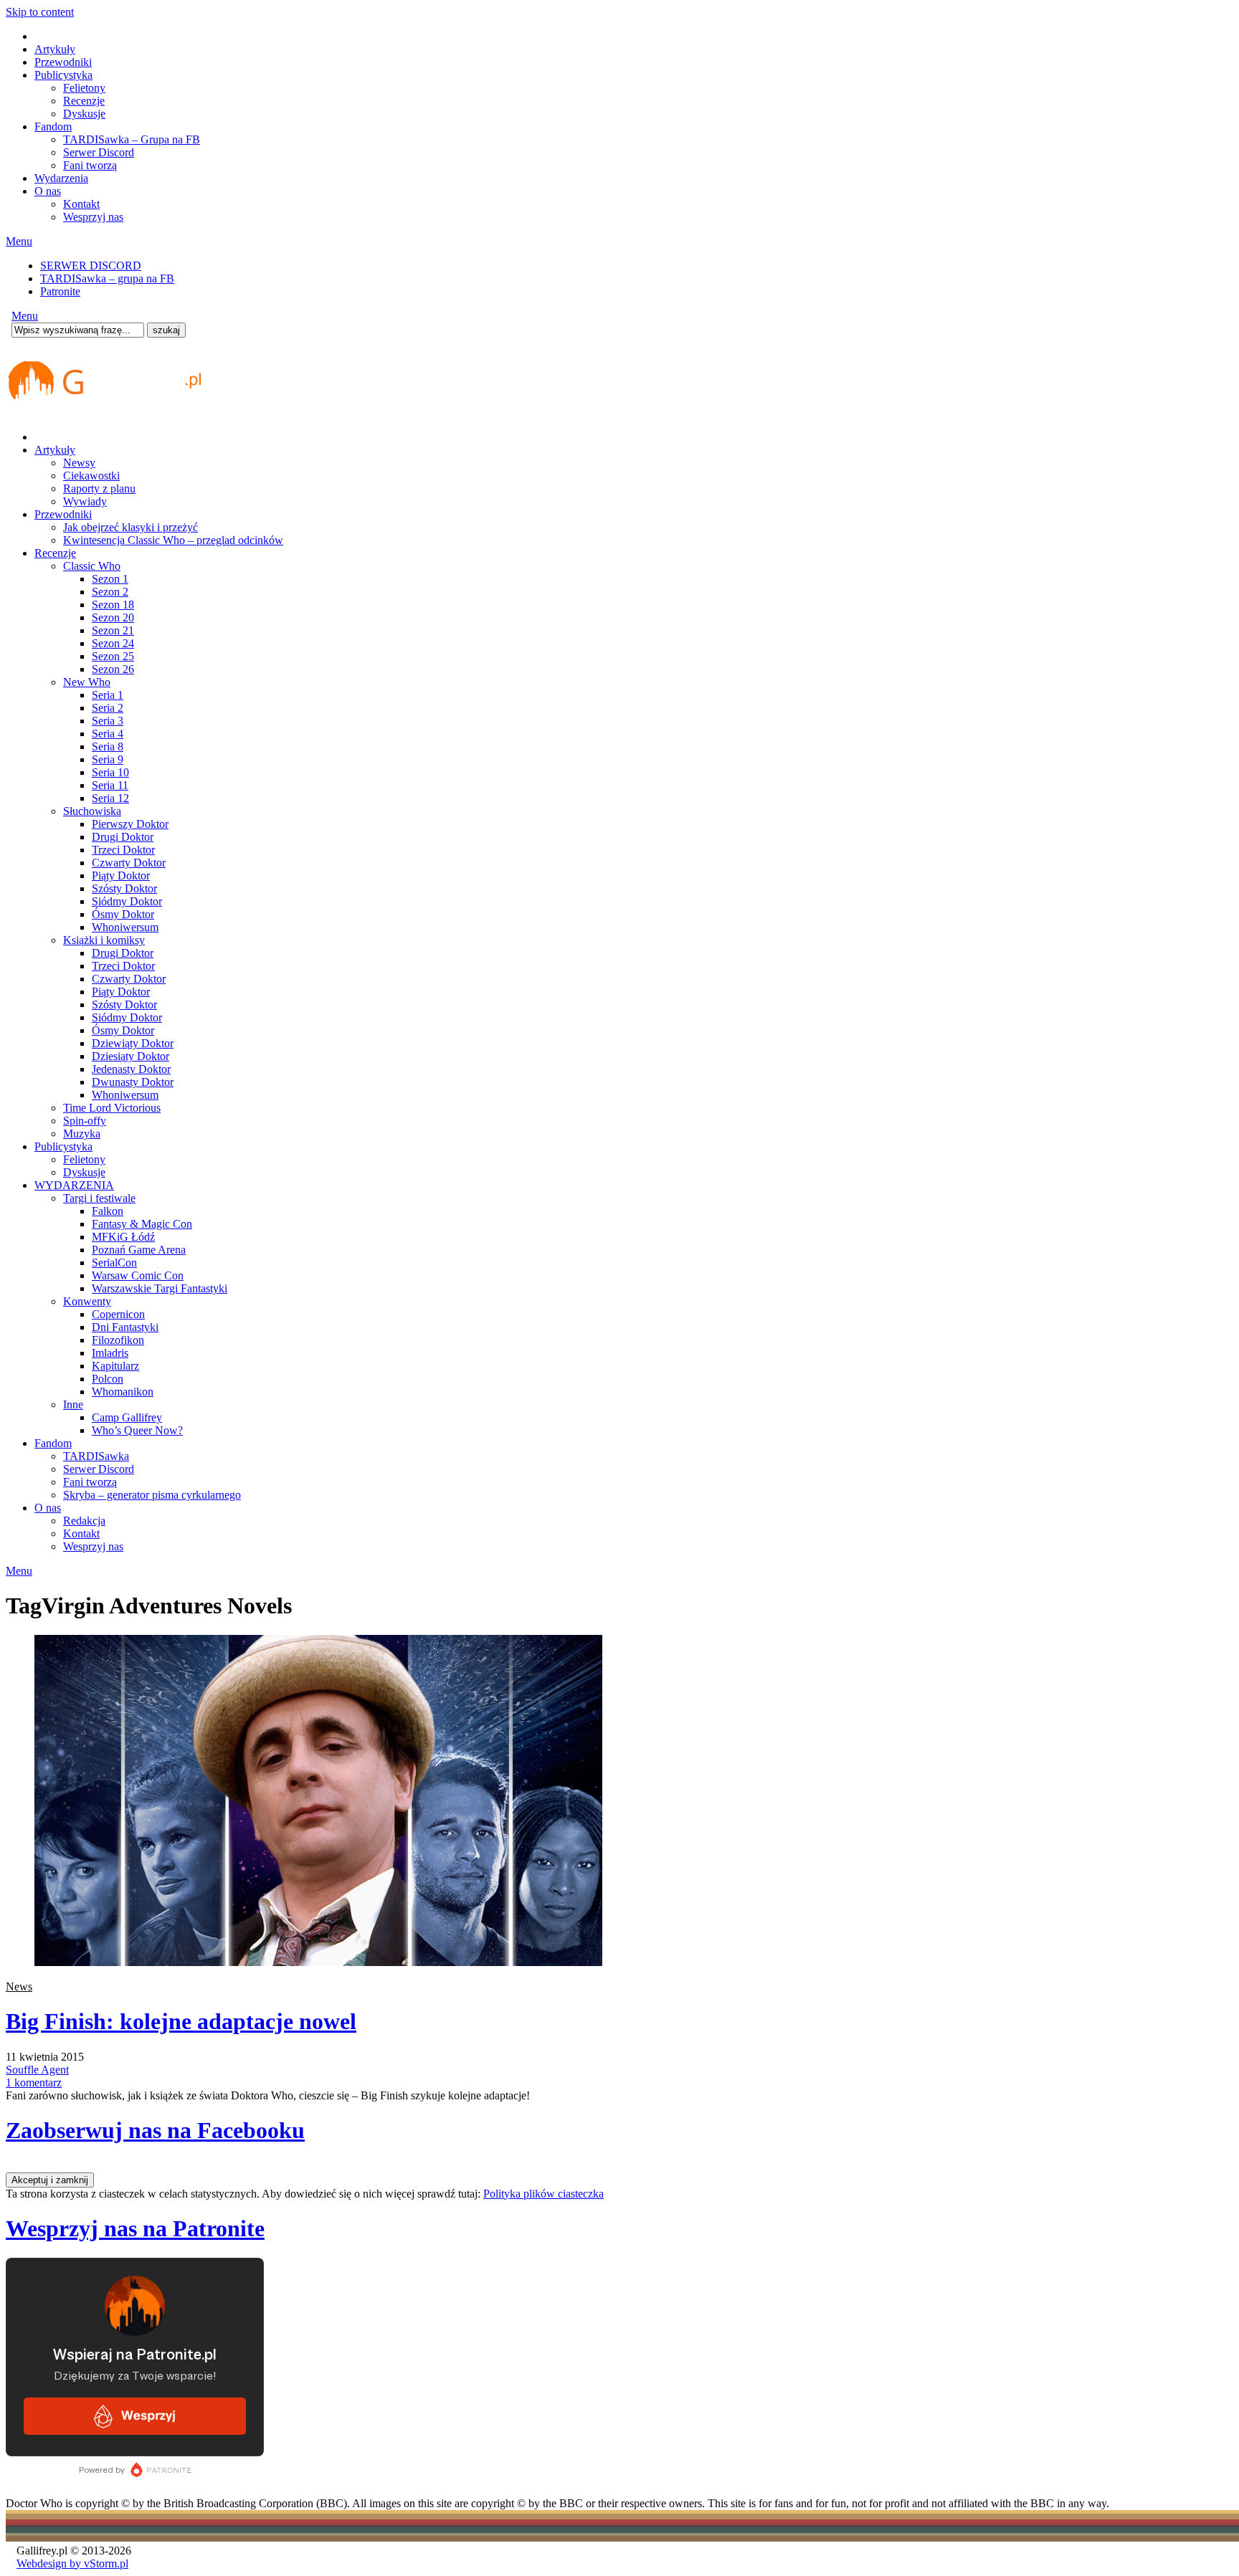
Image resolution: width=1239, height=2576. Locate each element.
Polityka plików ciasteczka (543, 2194)
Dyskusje (84, 114)
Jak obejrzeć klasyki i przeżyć (130, 527)
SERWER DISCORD (91, 266)
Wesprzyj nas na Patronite (135, 2228)
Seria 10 (110, 772)
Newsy (79, 463)
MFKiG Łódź (123, 1237)
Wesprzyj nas (93, 217)
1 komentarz (34, 2083)
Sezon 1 (110, 579)
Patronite (60, 291)
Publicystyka (63, 75)
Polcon (108, 1379)
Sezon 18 (113, 605)
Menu (19, 241)
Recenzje (84, 101)
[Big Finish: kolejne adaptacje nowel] (318, 1962)
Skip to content (40, 12)
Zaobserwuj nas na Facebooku (155, 2130)
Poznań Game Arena (139, 1250)
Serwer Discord (99, 152)
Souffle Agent (37, 2070)
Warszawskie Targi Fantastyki (160, 1288)
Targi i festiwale (99, 1198)
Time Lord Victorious (112, 1108)
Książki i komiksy (104, 940)
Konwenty (87, 1301)
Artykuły (55, 49)
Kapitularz (115, 1366)
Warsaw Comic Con (138, 1275)
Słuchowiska (92, 811)
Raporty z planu (99, 488)
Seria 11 (110, 785)
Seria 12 (110, 798)
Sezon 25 (113, 656)
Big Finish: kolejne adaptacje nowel (181, 2021)
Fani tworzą (90, 165)
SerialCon (114, 1263)
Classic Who (92, 566)
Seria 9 (108, 759)
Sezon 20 (113, 617)
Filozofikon (118, 1340)
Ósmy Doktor (123, 914)
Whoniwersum (125, 927)
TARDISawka (96, 1456)
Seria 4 (108, 734)
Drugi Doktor (123, 837)
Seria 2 (108, 708)
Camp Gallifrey (127, 1417)
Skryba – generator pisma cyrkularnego (152, 1495)
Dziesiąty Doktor (130, 1056)
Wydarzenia (61, 178)
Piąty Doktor (121, 876)
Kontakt (81, 204)
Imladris (110, 1353)
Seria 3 (108, 721)
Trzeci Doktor (123, 850)
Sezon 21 (113, 630)
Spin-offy (85, 1121)
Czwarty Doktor (129, 863)
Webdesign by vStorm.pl (72, 2563)
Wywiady (85, 501)
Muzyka (82, 1134)
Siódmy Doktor (127, 901)
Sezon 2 (110, 592)
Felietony (84, 88)
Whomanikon (123, 1392)
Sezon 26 (113, 669)
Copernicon (118, 1314)
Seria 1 (108, 695)
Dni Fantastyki (125, 1327)
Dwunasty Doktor (133, 1082)
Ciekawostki (91, 476)
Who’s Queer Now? (137, 1430)
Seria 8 (108, 746)
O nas (48, 191)
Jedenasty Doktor (131, 1069)
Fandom (53, 127)
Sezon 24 (113, 643)
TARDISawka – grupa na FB (107, 278)
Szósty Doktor (124, 888)
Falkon (108, 1211)
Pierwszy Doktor (130, 824)
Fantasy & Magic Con (142, 1224)
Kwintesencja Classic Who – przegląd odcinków (173, 540)
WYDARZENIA (74, 1185)
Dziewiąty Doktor (133, 1043)
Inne (73, 1404)
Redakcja (84, 1521)
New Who (87, 682)
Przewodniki (63, 62)
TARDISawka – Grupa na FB (132, 139)
